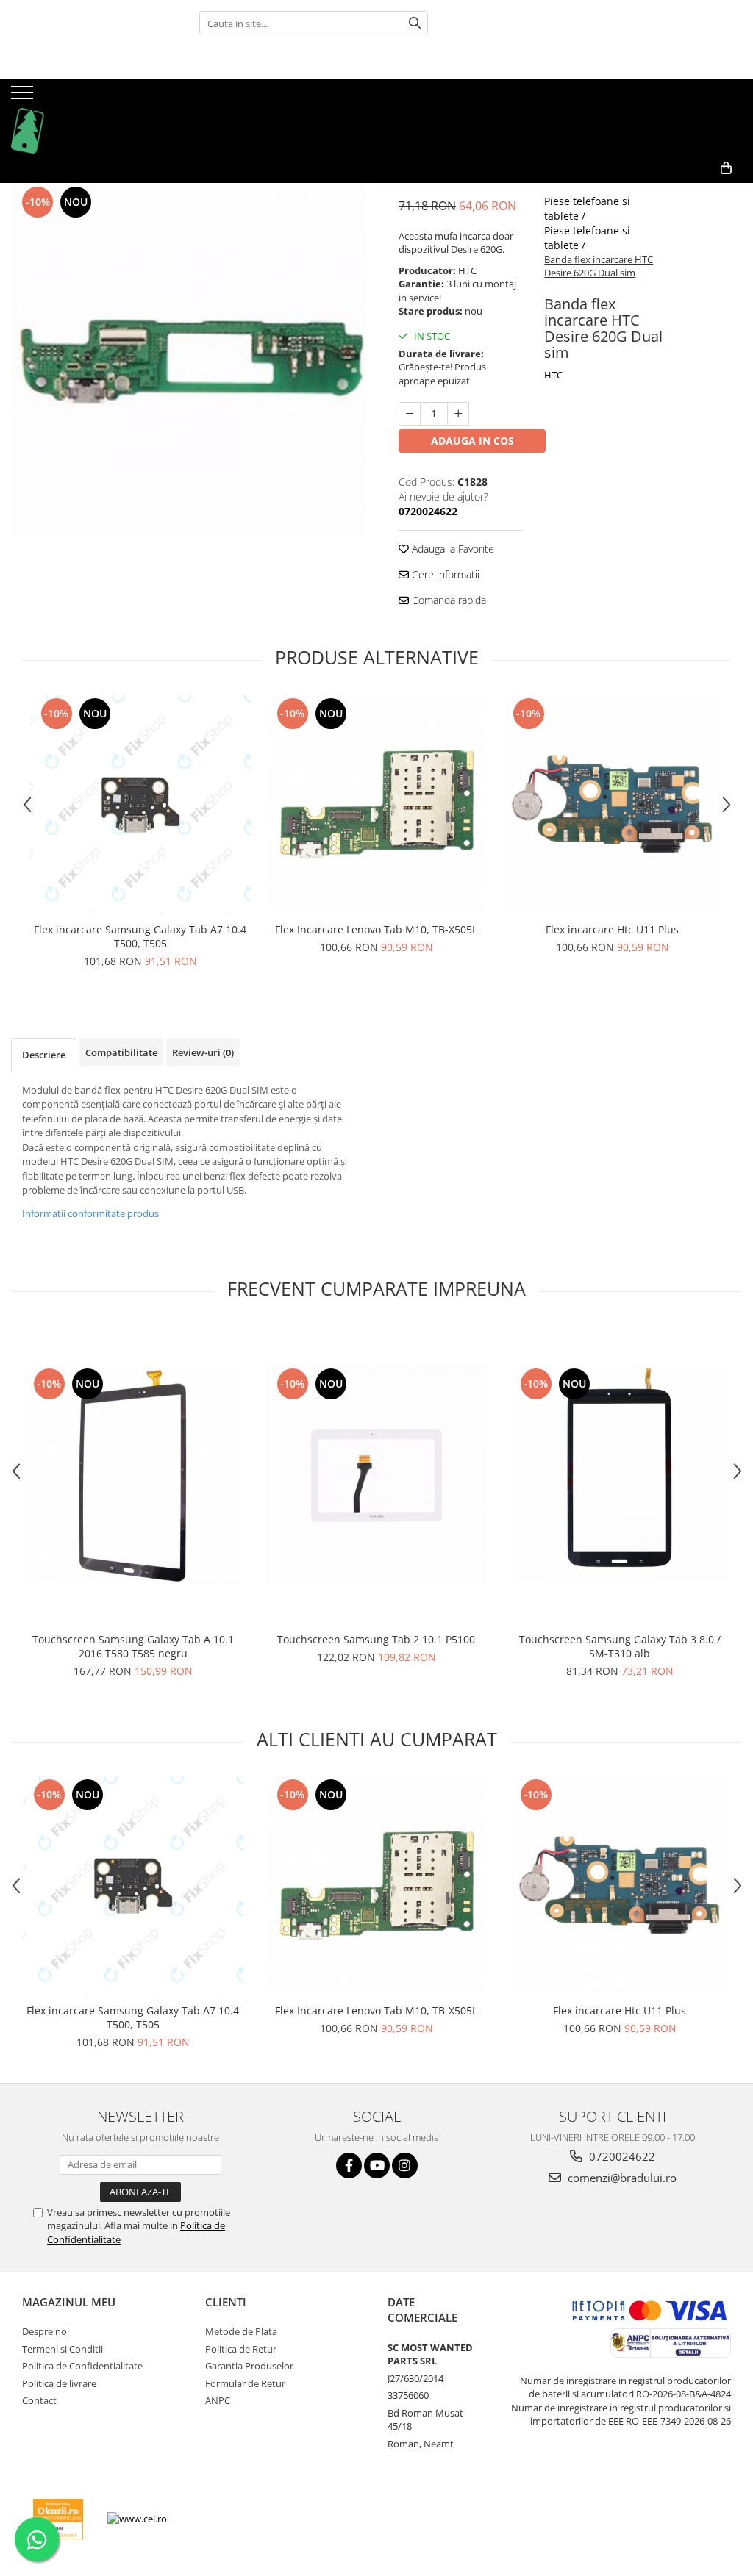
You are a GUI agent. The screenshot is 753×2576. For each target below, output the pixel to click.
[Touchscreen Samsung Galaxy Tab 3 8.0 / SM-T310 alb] (620, 1475)
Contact (39, 2400)
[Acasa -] (85, 116)
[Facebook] (349, 2166)
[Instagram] (405, 2166)
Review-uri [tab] (203, 1052)
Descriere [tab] (44, 1055)
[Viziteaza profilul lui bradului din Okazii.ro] (58, 2519)
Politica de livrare (59, 2383)
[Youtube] (377, 2166)
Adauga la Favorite (452, 549)
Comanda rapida (447, 600)
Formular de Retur (245, 2383)
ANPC (218, 2400)
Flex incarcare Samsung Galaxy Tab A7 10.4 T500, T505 (140, 936)
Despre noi (46, 2331)
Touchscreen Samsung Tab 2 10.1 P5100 (376, 1639)
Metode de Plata (241, 2331)
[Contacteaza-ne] (692, 192)
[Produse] (24, 97)
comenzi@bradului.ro (621, 2178)
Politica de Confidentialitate (82, 2366)
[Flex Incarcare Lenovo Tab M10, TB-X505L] (376, 805)
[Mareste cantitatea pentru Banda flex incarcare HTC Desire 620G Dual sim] (458, 414)
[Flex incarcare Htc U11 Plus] (613, 805)
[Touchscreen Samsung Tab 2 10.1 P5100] (376, 1475)
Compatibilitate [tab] (121, 1052)
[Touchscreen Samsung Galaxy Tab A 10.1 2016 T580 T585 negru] (133, 1475)
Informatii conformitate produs (90, 1213)
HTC (553, 375)
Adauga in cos (472, 441)
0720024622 (621, 2156)
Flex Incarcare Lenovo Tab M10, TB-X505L (376, 929)
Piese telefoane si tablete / (587, 208)
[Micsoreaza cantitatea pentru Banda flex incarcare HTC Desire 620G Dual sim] (410, 414)
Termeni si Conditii (63, 2349)
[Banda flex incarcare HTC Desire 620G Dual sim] (188, 360)
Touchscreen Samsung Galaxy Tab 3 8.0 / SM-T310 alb (620, 1646)
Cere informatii (444, 574)
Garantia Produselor (249, 2366)
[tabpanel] (188, 360)
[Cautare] (415, 23)
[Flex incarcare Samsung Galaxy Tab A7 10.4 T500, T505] (140, 805)
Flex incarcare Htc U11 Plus (612, 929)
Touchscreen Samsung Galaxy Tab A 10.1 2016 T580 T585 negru (133, 1646)
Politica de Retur (241, 2349)
